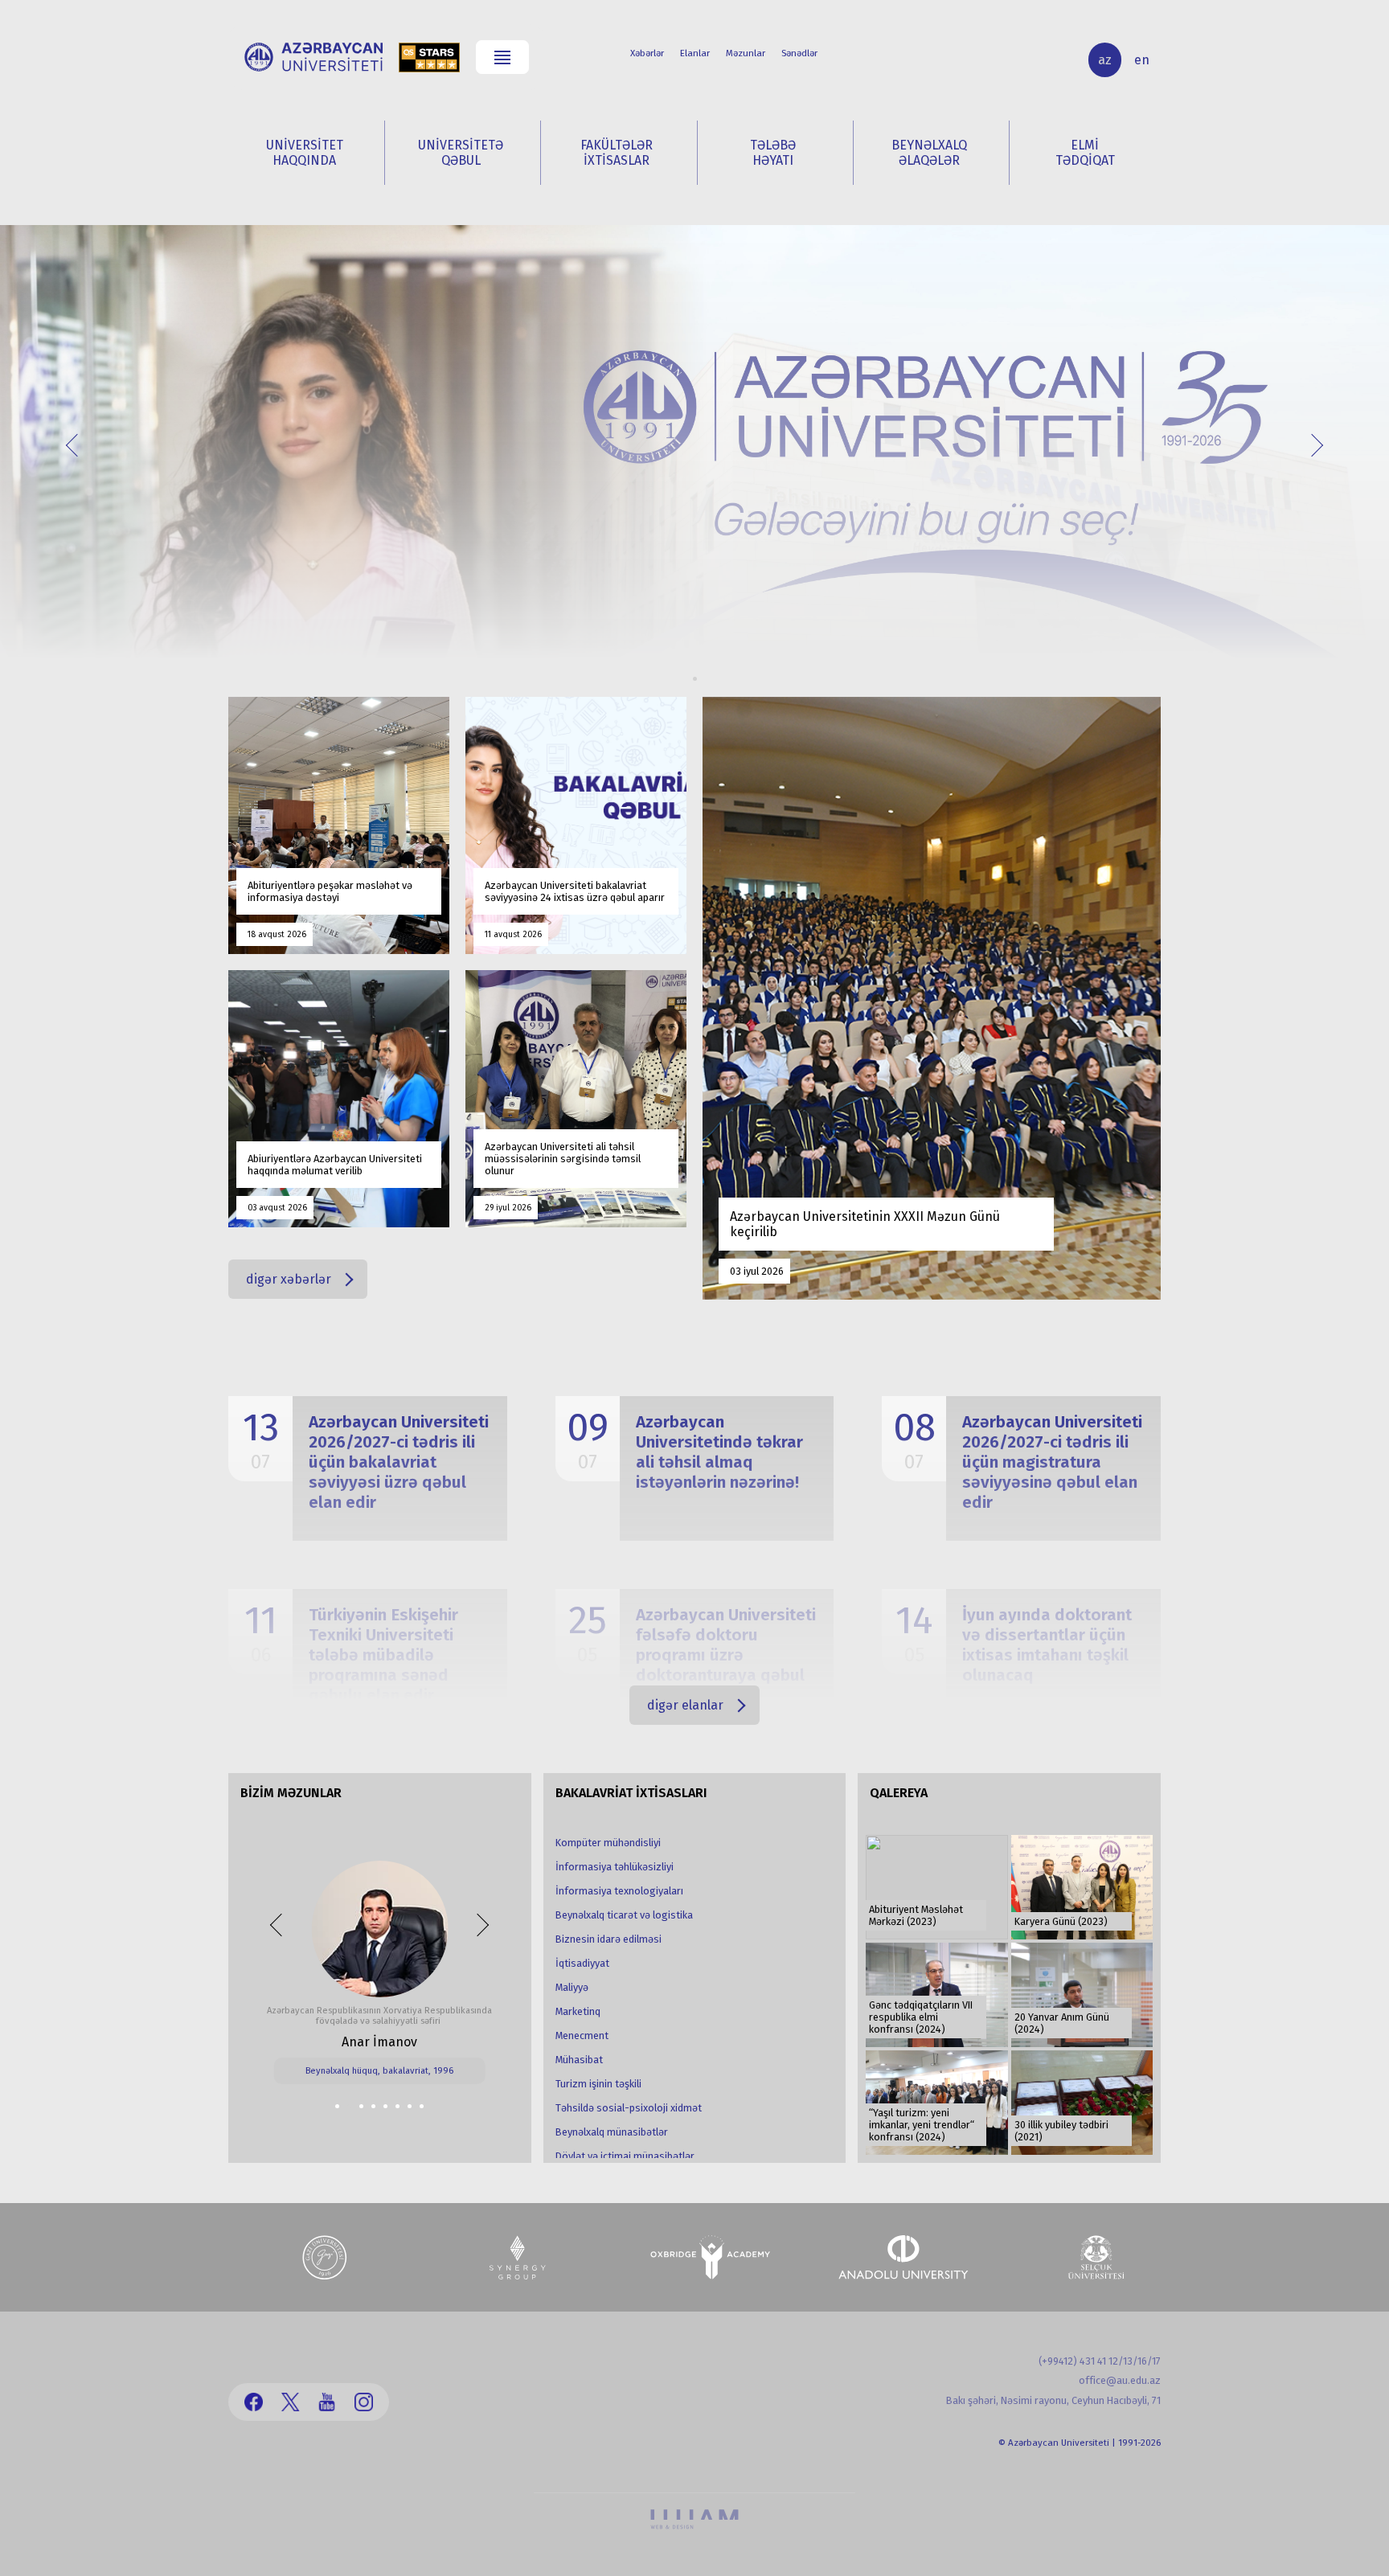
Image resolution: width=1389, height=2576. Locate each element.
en (1142, 60)
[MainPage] (313, 57)
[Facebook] (254, 2402)
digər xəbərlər (289, 1279)
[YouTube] (327, 2402)
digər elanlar (685, 1705)
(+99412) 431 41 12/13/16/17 (1100, 2361)
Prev (77, 444)
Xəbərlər (647, 53)
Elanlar (695, 53)
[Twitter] (291, 2402)
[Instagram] (364, 2402)
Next (1311, 444)
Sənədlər (799, 53)
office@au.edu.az (1120, 2380)
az (1105, 60)
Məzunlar (746, 53)
